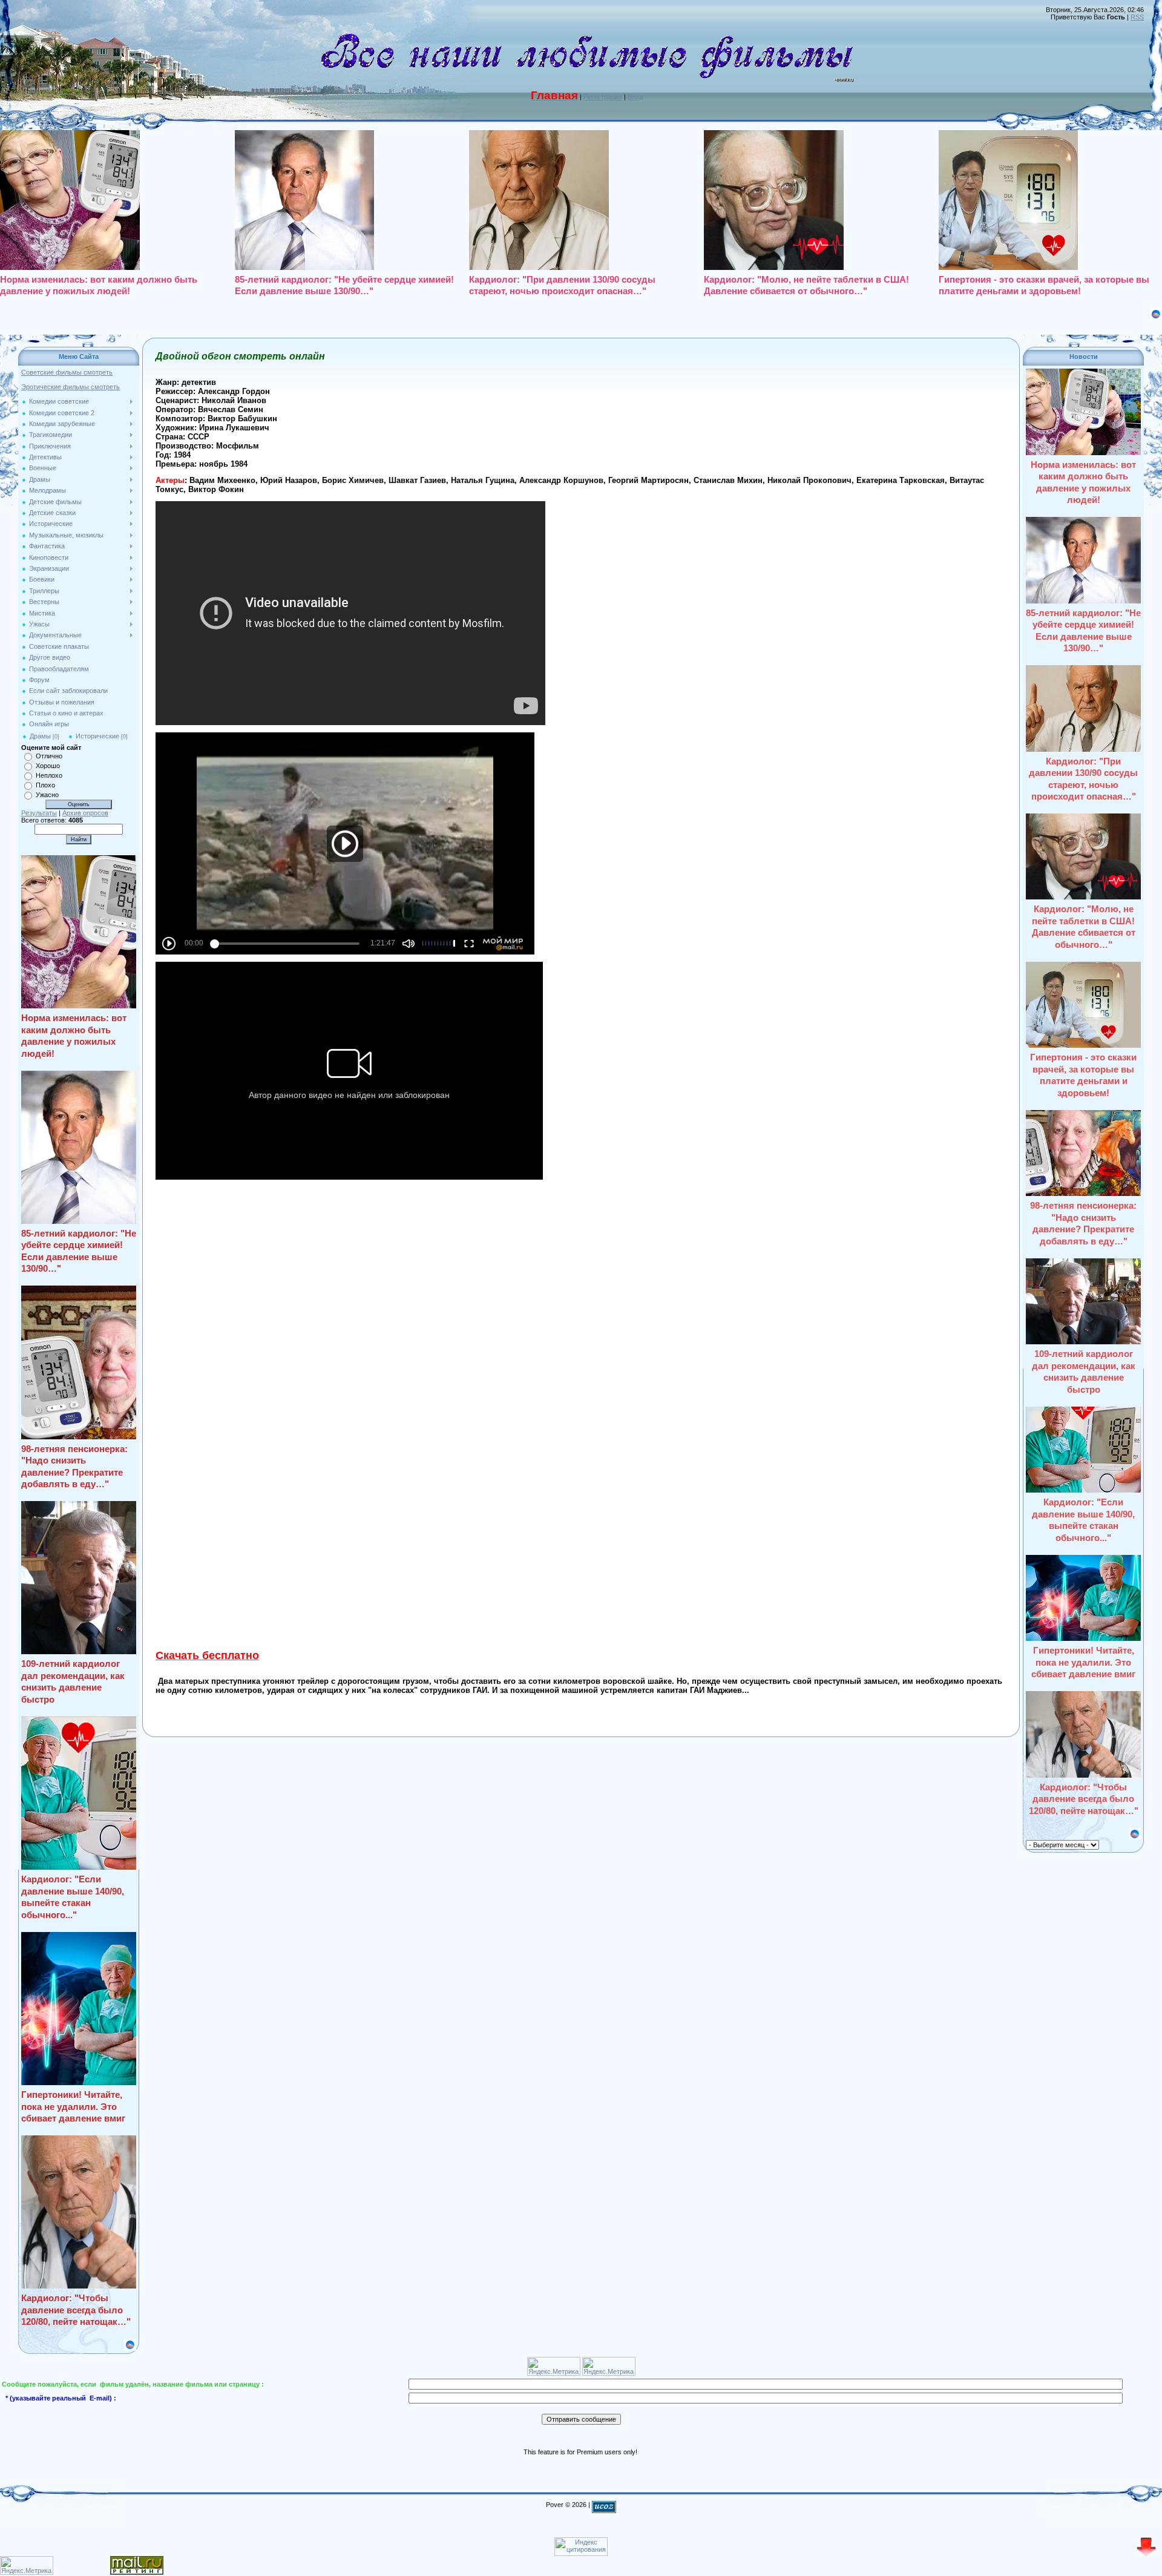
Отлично (49, 756)
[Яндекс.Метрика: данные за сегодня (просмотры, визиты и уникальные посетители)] (27, 2565)
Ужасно (47, 795)
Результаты (39, 813)
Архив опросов (85, 813)
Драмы (40, 736)
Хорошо (48, 766)
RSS (1137, 17)
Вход (635, 97)
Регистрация (603, 97)
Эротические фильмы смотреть (71, 387)
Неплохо (49, 775)
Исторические (97, 736)
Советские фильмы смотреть (67, 372)
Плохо (45, 785)
